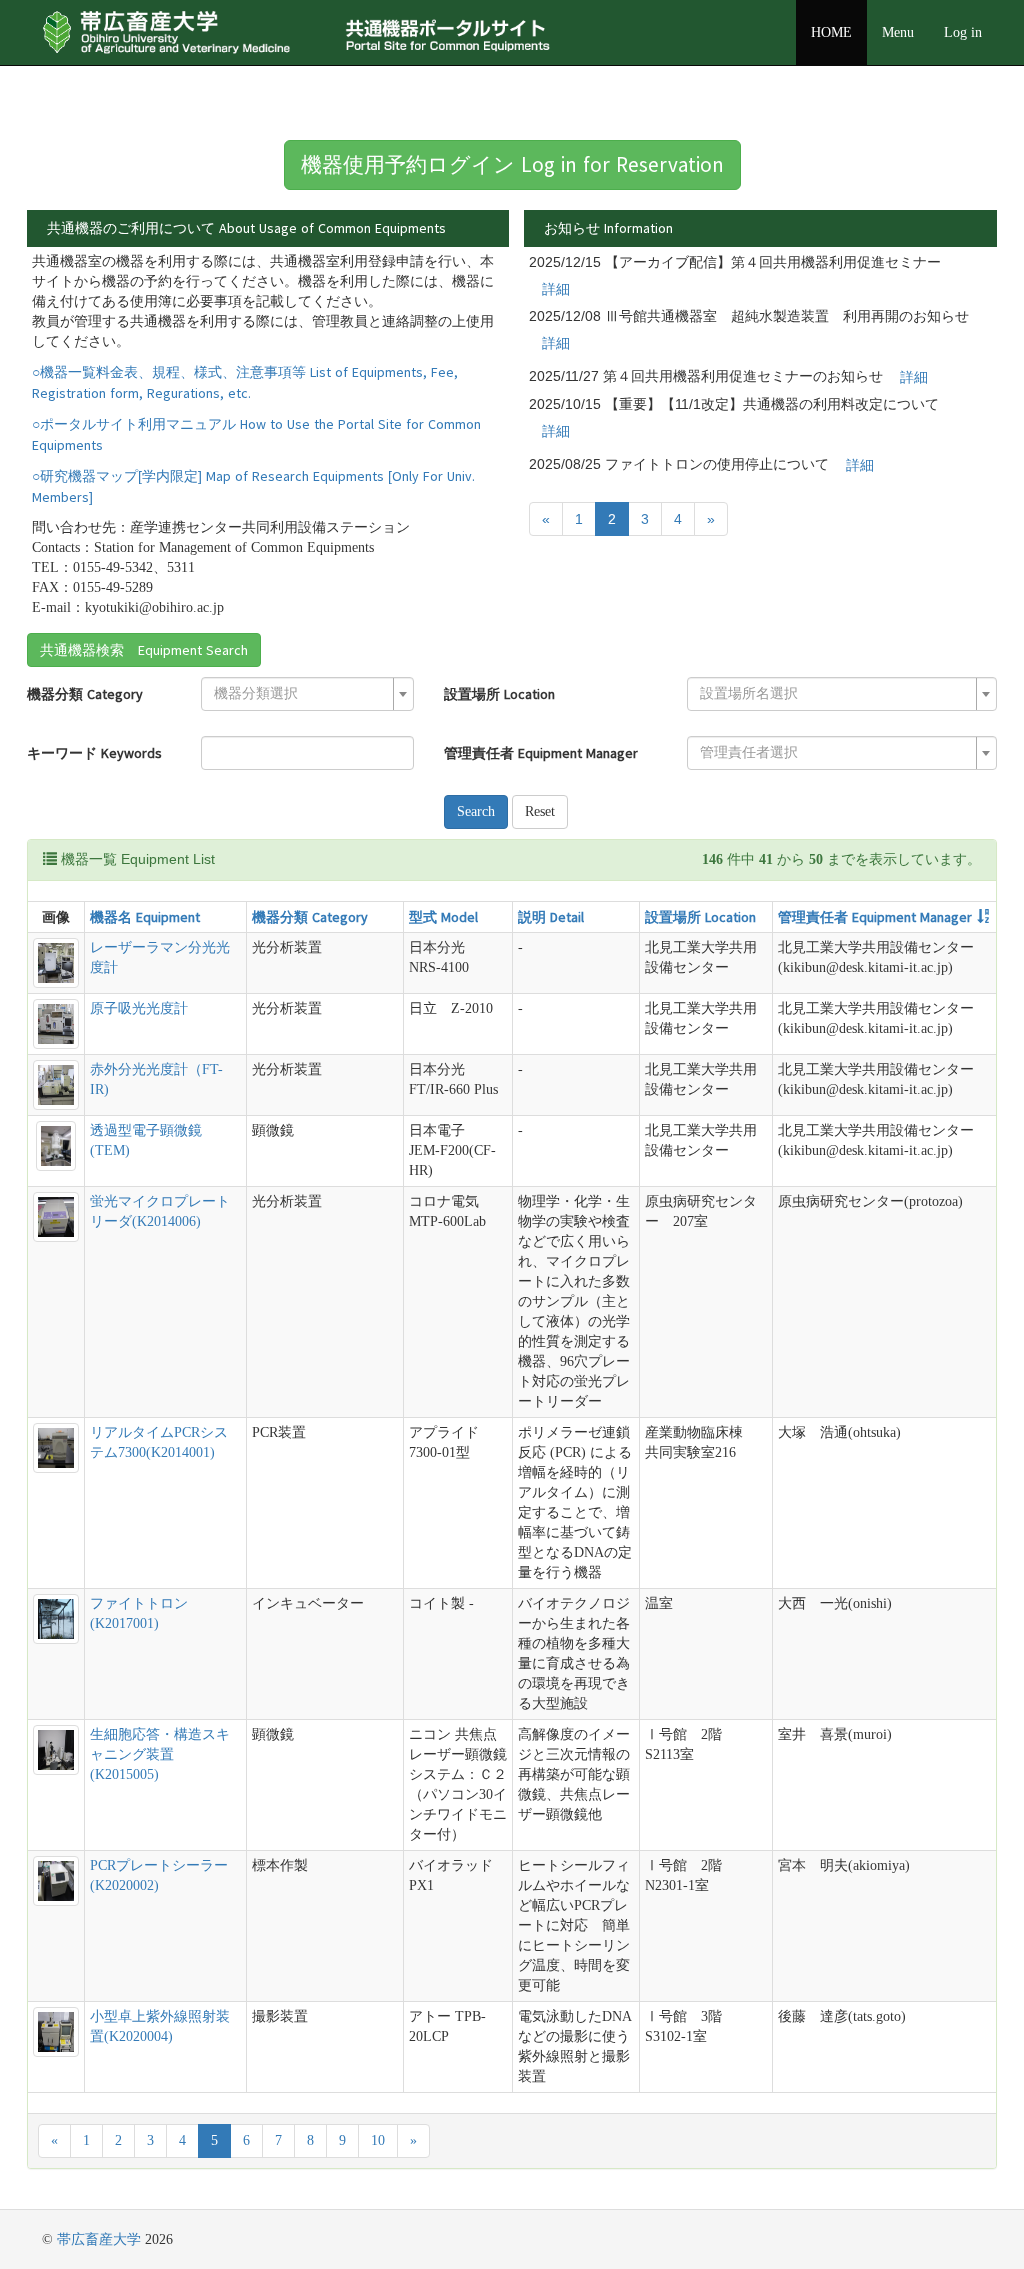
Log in (963, 32)
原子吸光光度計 (139, 1008)
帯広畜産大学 (99, 2239)
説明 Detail (551, 917)
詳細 (556, 289)
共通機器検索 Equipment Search (144, 650)
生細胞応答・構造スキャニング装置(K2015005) (160, 1754)
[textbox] (301, 694)
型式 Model (443, 917)
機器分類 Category (85, 694)
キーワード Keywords (94, 753)
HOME (831, 32)
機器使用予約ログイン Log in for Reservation (512, 164)
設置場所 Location (499, 694)
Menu (898, 32)
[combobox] (307, 694)
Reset (540, 811)
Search (476, 811)
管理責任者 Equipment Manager (541, 753)
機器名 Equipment (145, 917)
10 (378, 2140)
